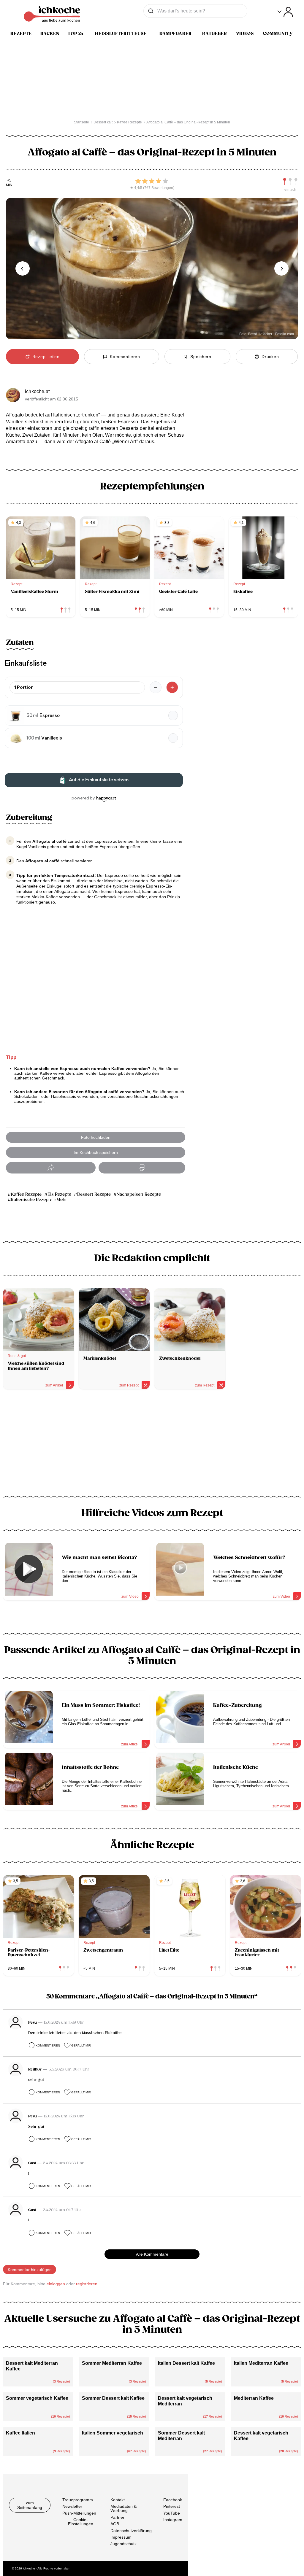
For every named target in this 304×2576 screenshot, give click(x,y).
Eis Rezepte (59, 1194)
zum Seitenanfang (30, 2505)
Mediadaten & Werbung (123, 2508)
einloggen (56, 2284)
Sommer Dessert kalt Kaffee (113, 2398)
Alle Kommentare (152, 2254)
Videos (245, 34)
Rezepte (21, 34)
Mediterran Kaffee (254, 2398)
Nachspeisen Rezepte (139, 1194)
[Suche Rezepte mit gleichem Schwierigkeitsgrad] (290, 182)
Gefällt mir (81, 2045)
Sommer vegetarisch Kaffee (37, 2398)
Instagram (173, 2520)
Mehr (62, 1200)
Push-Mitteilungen (79, 2513)
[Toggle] (285, 12)
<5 (9, 181)
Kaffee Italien (20, 2433)
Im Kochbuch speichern (96, 1152)
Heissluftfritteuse (121, 34)
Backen (50, 34)
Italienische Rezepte (32, 1200)
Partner (117, 2517)
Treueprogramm (78, 2500)
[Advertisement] (152, 1445)
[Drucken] (142, 1168)
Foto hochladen (96, 1137)
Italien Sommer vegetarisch (113, 2433)
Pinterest (172, 2506)
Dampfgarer (176, 34)
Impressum (121, 2537)
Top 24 (76, 34)
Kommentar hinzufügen (30, 2270)
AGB (115, 2524)
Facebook (173, 2500)
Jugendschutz (123, 2544)
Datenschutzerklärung (131, 2531)
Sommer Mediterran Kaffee (112, 2363)
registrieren (87, 2284)
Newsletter (72, 2506)
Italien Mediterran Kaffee (261, 2363)
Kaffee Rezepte (26, 1194)
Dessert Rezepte (94, 1194)
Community (278, 34)
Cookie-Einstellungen (81, 2522)
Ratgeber (215, 34)
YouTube (172, 2513)
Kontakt (118, 2500)
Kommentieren (48, 2045)
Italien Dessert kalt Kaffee (186, 2363)
